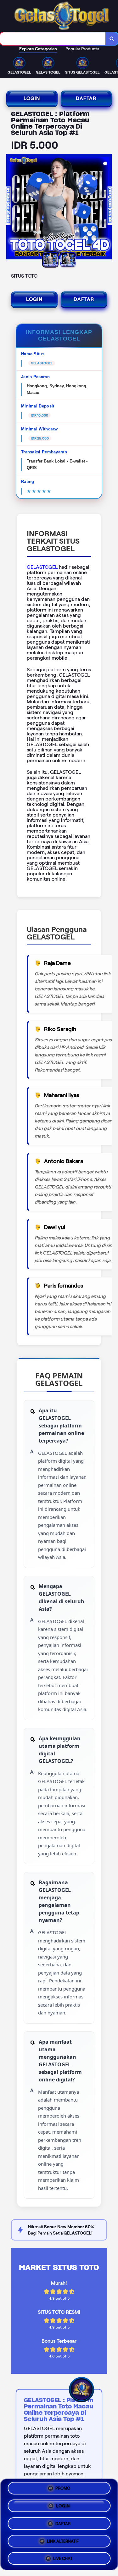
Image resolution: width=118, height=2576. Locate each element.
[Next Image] (107, 208)
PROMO (63, 2490)
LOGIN (32, 98)
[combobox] (53, 39)
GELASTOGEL (42, 567)
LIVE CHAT (63, 2556)
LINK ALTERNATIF (63, 2539)
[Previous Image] (11, 208)
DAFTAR (86, 98)
